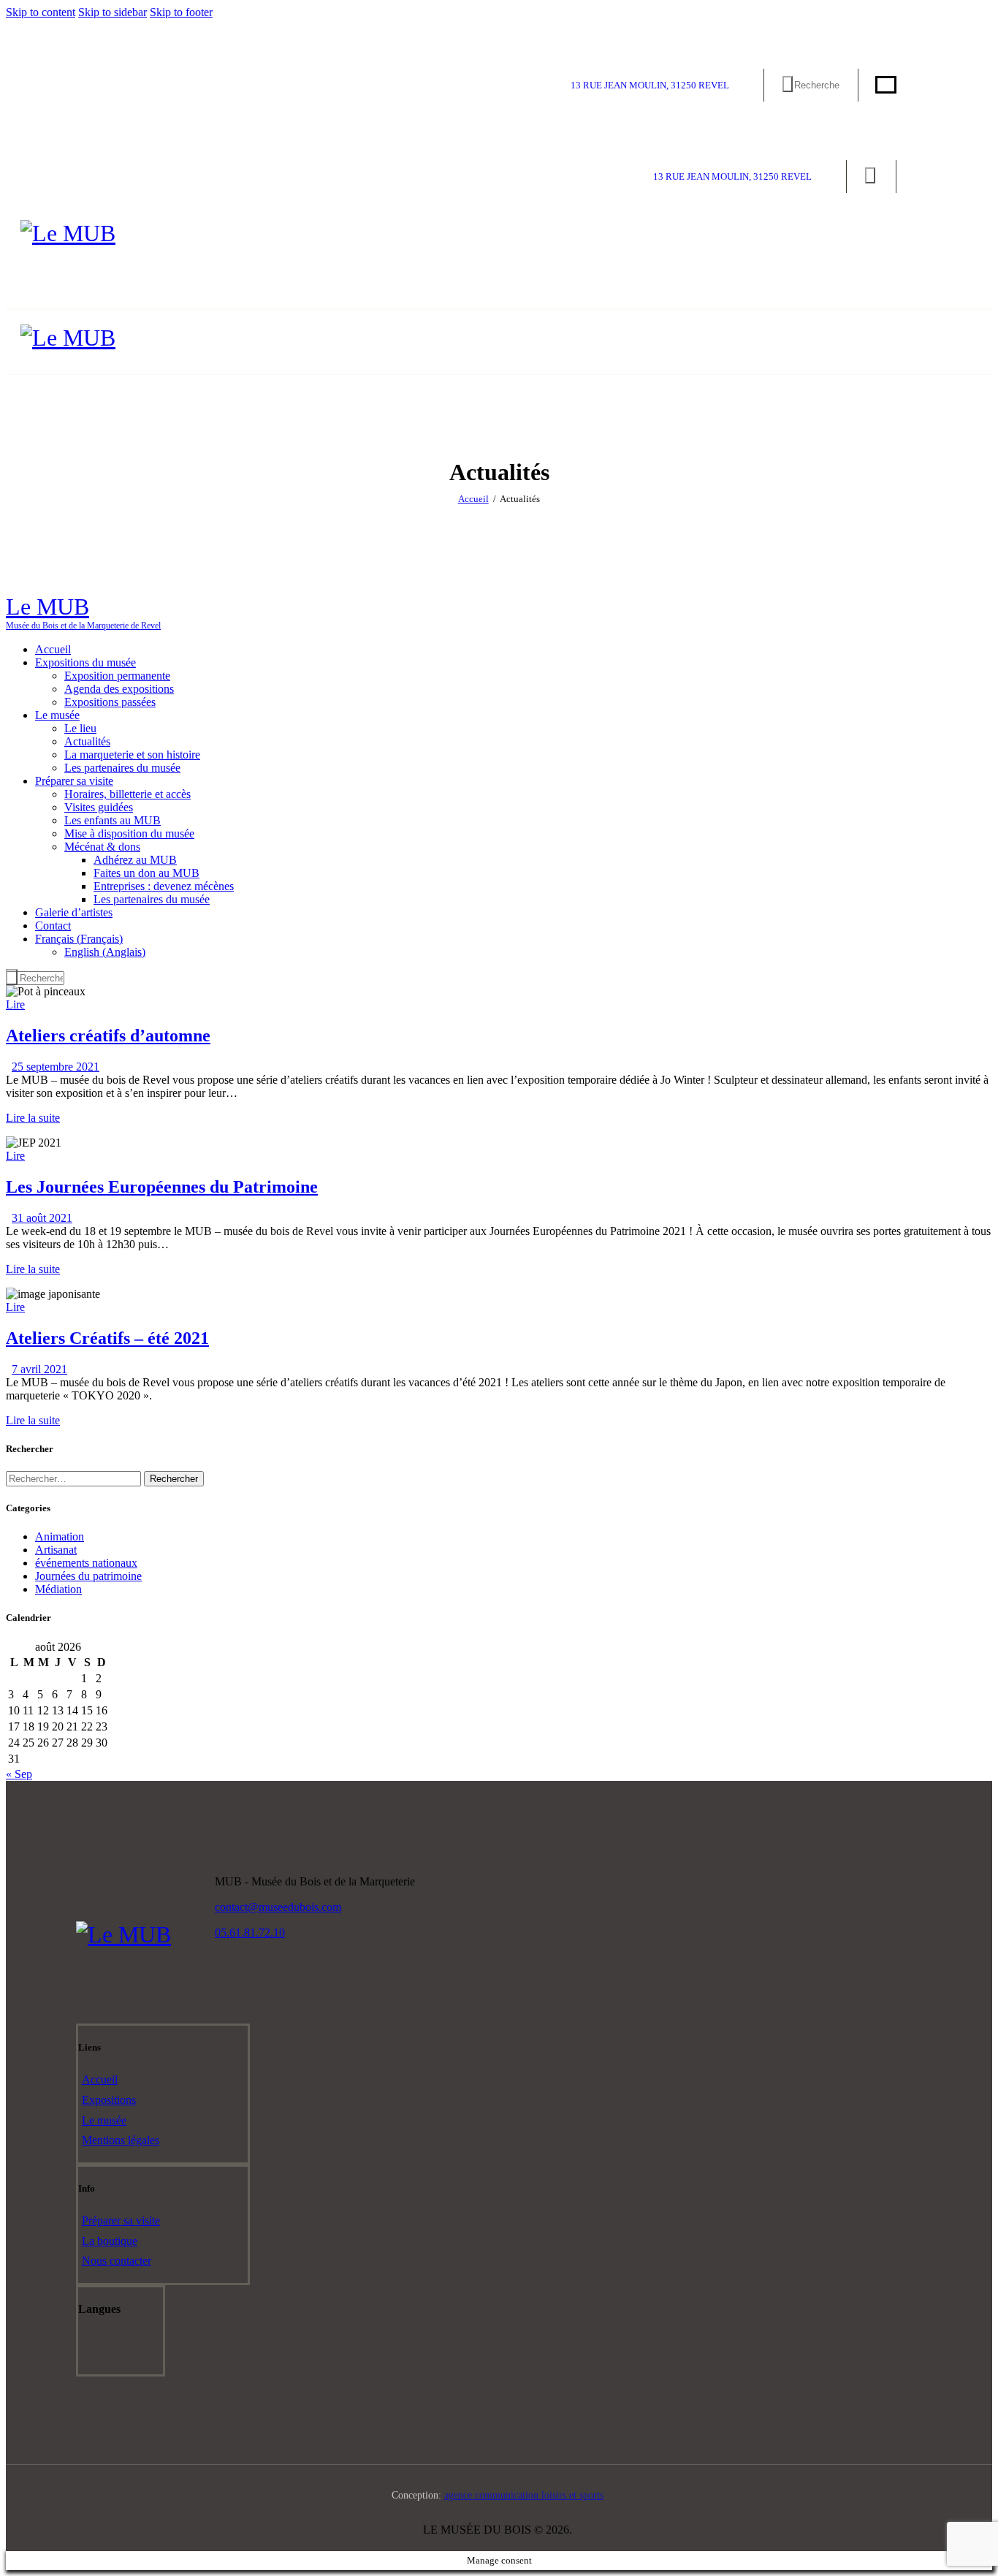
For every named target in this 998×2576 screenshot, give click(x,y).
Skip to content (41, 12)
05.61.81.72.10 (250, 1933)
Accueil (473, 499)
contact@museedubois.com (278, 1907)
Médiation (58, 1589)
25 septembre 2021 (56, 1067)
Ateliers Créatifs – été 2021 (107, 1338)
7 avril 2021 (39, 1369)
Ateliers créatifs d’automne (108, 1036)
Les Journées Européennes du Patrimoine (162, 1187)
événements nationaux (86, 1563)
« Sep (19, 1774)
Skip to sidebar (113, 12)
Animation (60, 1536)
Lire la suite (33, 1118)
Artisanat (56, 1550)
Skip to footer (181, 12)
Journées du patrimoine (88, 1576)
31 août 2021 (42, 1218)
